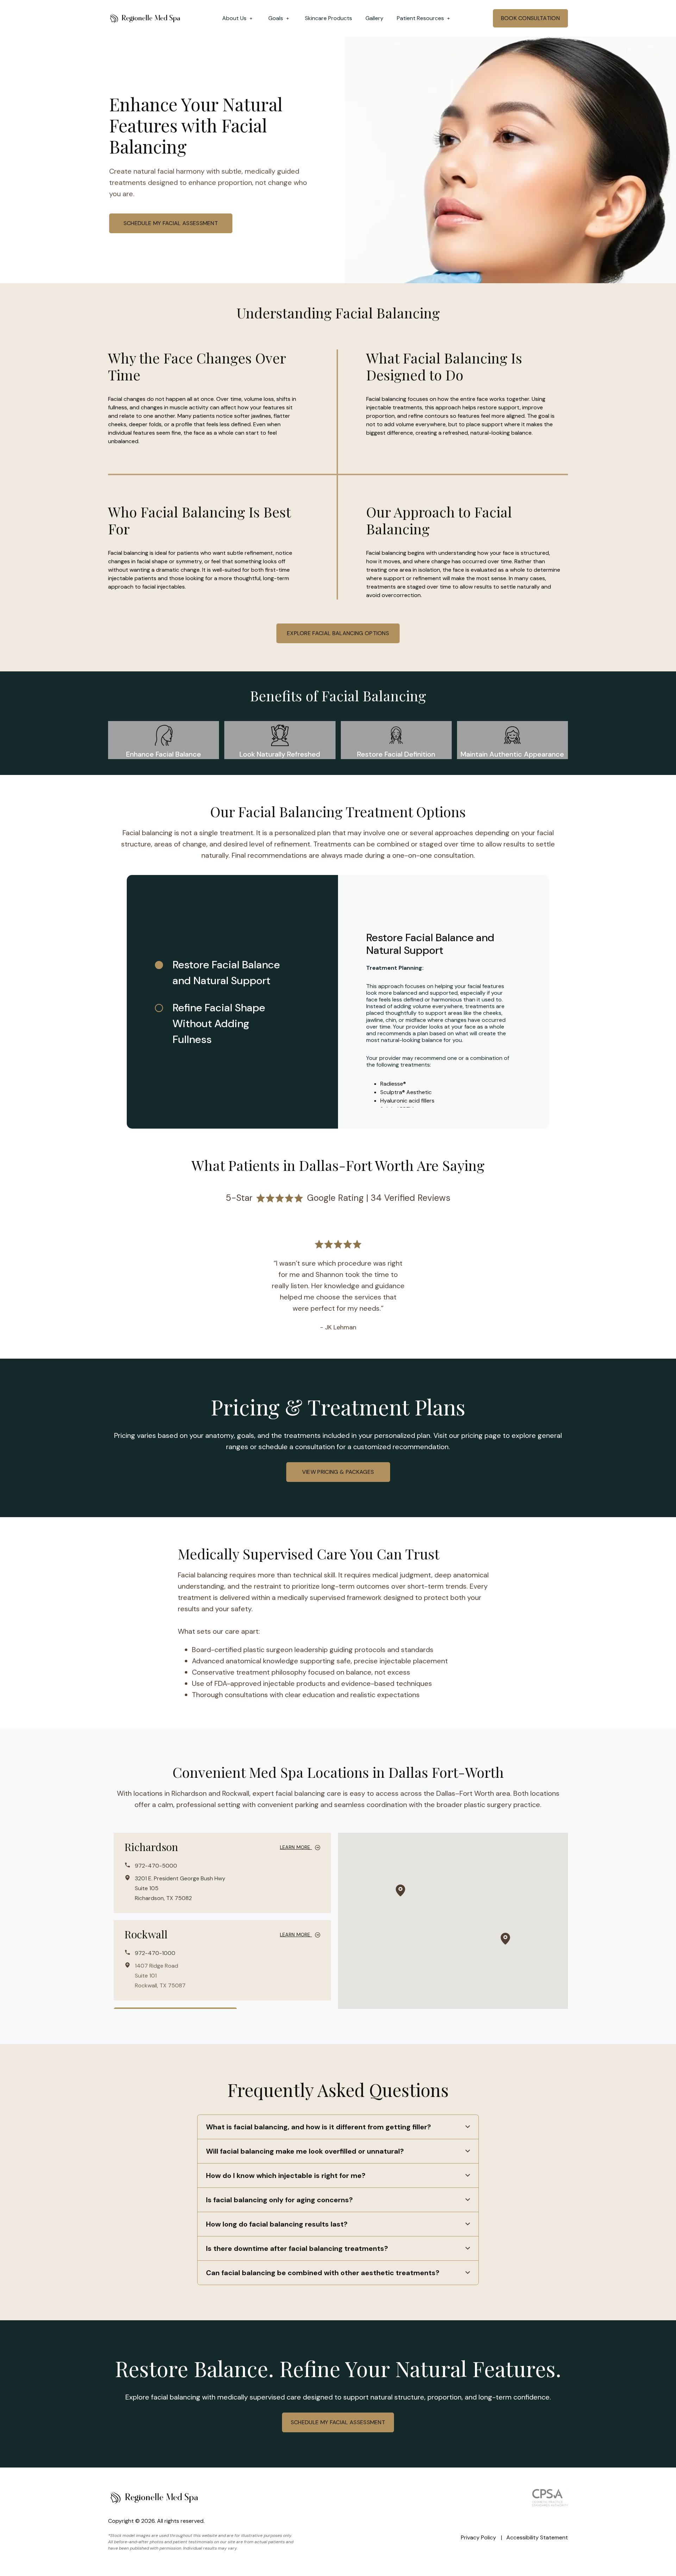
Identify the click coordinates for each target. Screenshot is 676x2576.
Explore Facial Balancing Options (338, 633)
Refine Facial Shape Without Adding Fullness (219, 1023)
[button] (400, 1891)
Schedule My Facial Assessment (171, 223)
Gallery (374, 18)
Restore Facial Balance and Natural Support (226, 973)
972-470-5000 (156, 1866)
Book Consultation (530, 18)
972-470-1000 (155, 1953)
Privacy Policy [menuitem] (478, 2537)
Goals (276, 18)
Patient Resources (420, 18)
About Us (234, 18)
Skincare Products (328, 18)
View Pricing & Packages (338, 1472)
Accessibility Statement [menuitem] (537, 2537)
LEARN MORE (296, 1847)
